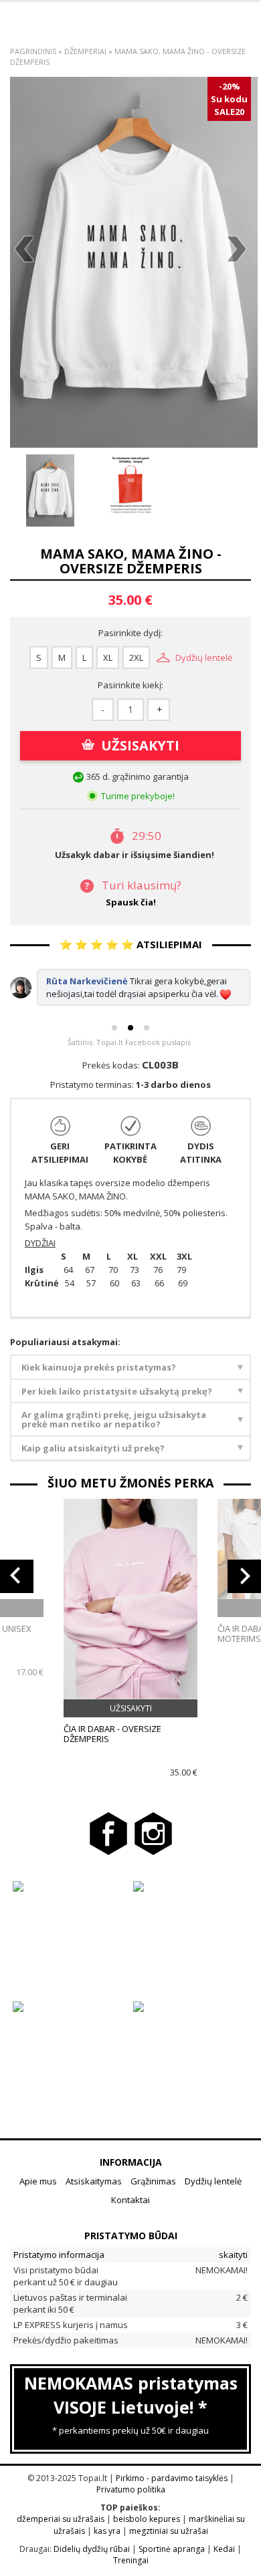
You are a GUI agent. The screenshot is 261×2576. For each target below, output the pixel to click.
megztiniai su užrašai (169, 2531)
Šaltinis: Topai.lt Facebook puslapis (129, 1042)
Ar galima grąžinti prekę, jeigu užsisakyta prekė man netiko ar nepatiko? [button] (114, 1419)
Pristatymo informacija (59, 2255)
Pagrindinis (33, 51)
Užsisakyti (140, 745)
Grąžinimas (153, 2181)
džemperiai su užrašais (61, 2519)
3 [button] (147, 1028)
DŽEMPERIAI (86, 51)
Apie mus (38, 2181)
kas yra (107, 2531)
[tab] (130, 1368)
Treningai (131, 2560)
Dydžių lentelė (204, 658)
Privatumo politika (131, 2489)
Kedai (224, 2549)
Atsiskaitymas (94, 2181)
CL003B (160, 1064)
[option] (134, 262)
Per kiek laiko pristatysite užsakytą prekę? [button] (117, 1391)
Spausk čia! (131, 902)
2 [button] (130, 1028)
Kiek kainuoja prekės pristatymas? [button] (99, 1367)
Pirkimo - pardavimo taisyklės (172, 2478)
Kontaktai (130, 2200)
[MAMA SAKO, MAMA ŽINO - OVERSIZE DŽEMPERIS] (134, 262)
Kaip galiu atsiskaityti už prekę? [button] (93, 1448)
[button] (17, 1576)
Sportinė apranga (172, 2549)
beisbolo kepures (147, 2519)
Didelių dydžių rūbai (92, 2549)
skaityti (233, 2255)
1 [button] (114, 1028)
